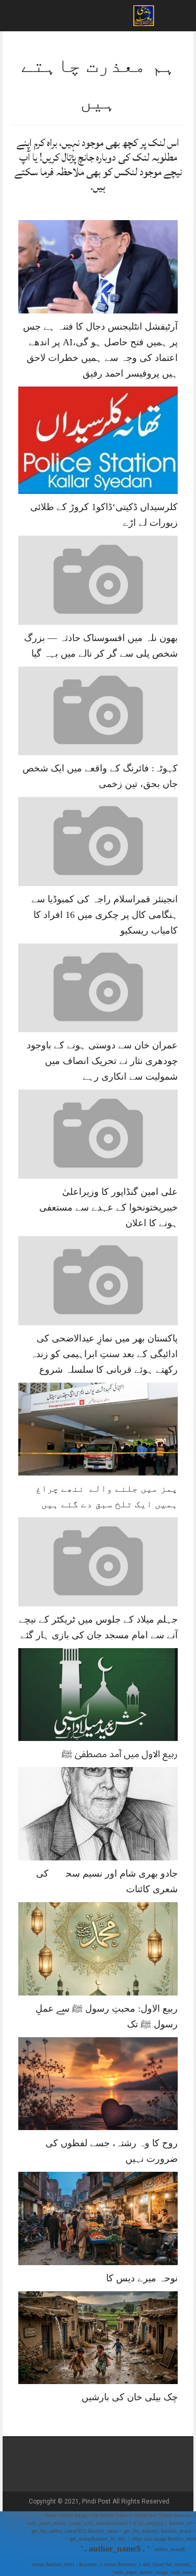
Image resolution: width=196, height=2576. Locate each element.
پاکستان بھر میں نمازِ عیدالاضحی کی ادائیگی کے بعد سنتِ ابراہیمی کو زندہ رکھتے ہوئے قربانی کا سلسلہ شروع (104, 1354)
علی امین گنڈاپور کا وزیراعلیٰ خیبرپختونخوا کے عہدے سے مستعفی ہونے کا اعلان (108, 1207)
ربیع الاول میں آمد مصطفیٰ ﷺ (120, 1754)
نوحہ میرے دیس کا (142, 2278)
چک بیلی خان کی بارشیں (130, 2397)
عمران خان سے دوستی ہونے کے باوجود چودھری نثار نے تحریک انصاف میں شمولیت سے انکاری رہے (102, 1061)
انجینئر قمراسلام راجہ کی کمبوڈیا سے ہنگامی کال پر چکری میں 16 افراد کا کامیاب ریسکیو (105, 915)
